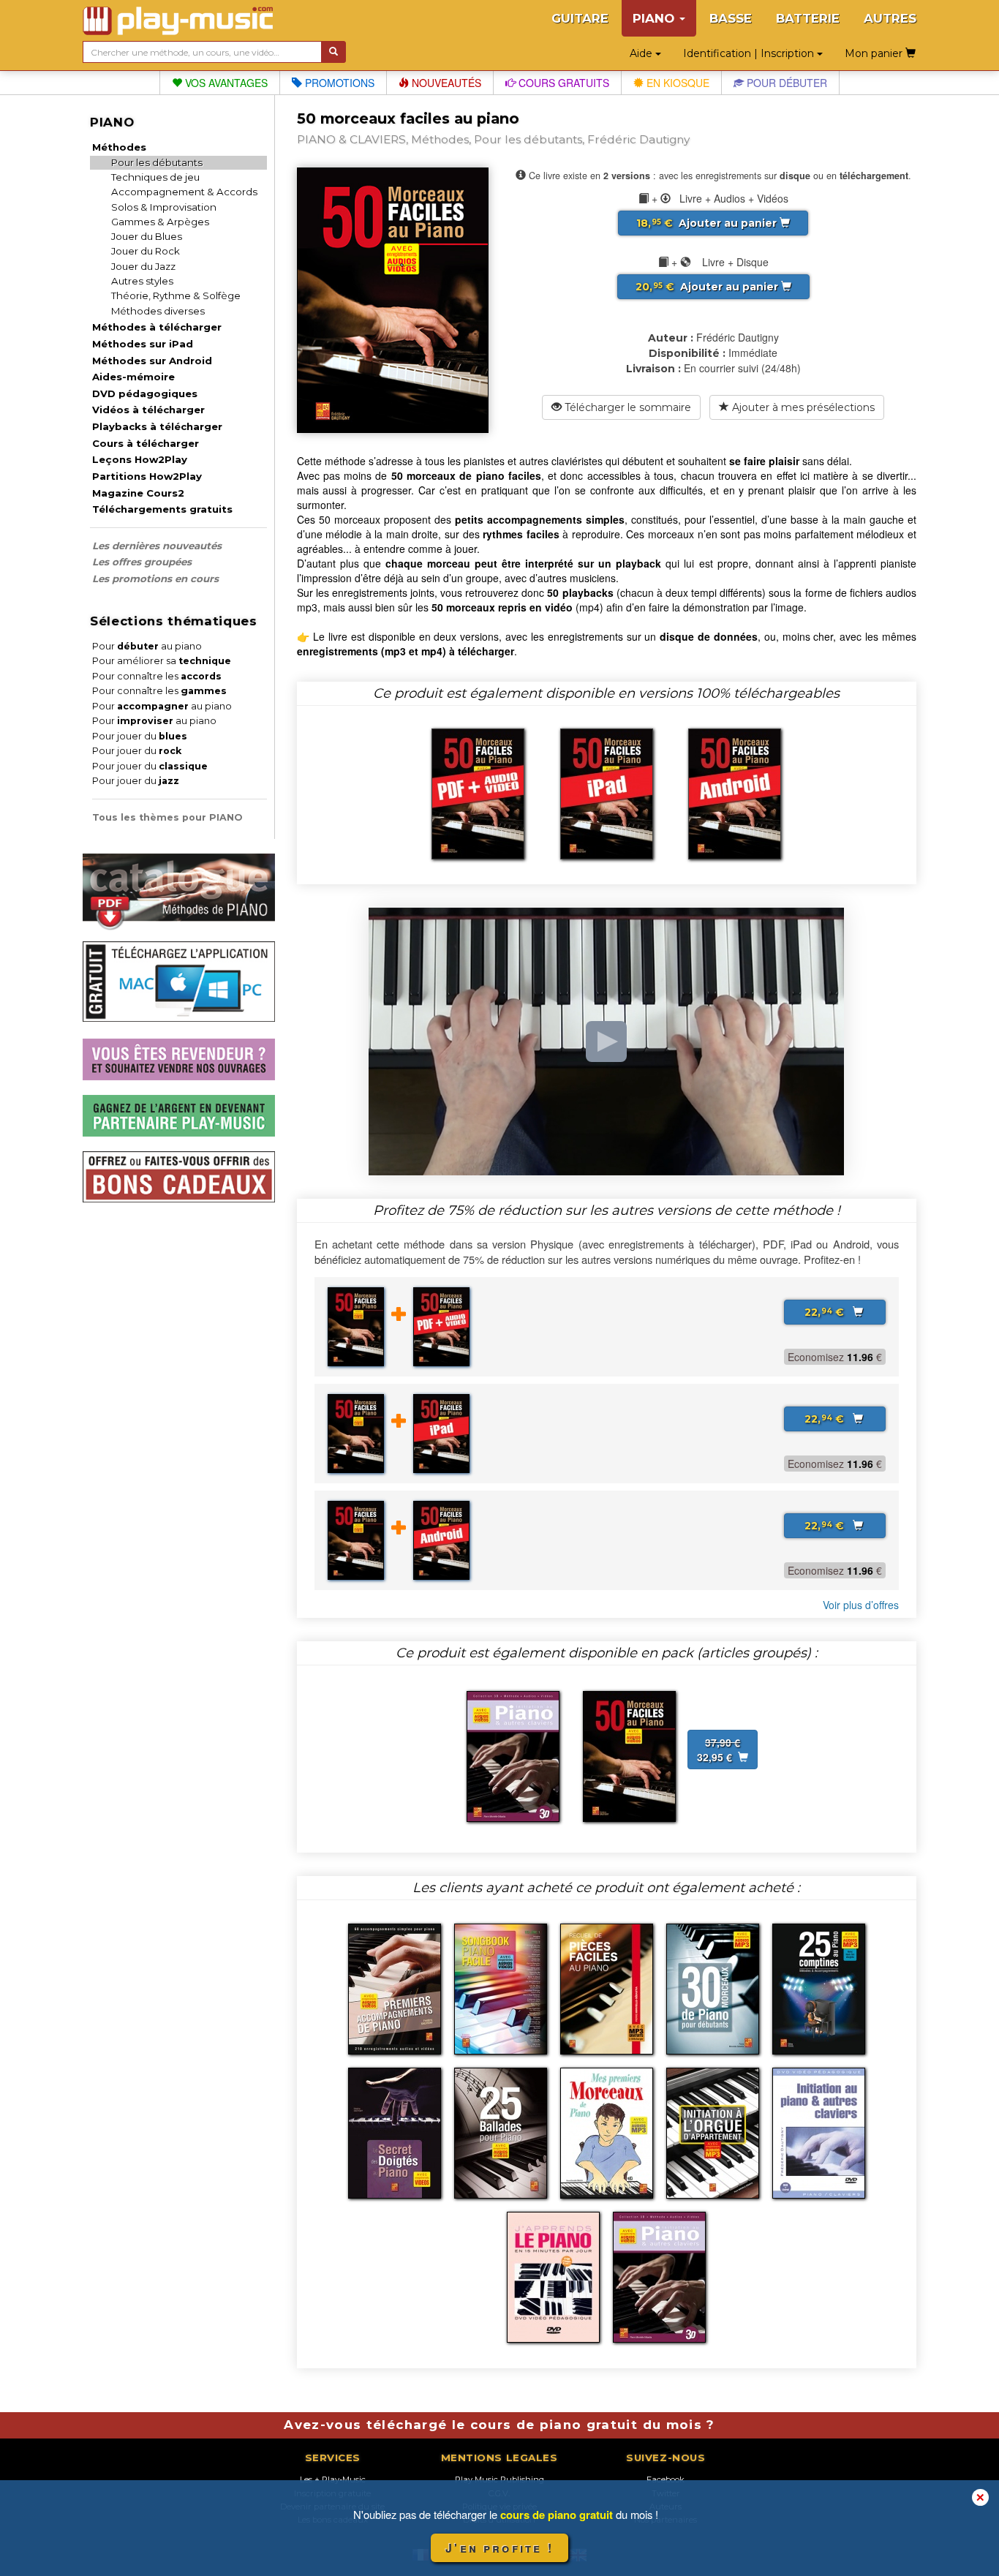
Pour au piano (147, 646)
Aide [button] (642, 53)
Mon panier (875, 53)
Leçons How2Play (140, 459)
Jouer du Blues (147, 236)
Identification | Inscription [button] (750, 53)
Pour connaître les (157, 676)
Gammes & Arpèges (160, 222)
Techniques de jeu (155, 177)
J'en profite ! (499, 2548)
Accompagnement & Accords (184, 192)
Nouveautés (445, 83)
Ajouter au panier (708, 223)
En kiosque (676, 83)
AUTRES (890, 18)
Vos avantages (225, 83)
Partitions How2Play (147, 476)
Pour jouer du (140, 736)
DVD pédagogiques (145, 393)
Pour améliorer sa (162, 661)
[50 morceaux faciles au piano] (629, 1755)
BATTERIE (808, 18)
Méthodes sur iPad (143, 344)
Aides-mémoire (133, 377)
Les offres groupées (142, 562)
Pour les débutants (157, 162)
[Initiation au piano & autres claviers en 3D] (513, 1755)
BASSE (731, 18)
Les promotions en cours (155, 579)
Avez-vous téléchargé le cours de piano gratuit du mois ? (499, 2425)
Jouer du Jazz (143, 266)
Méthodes (119, 147)
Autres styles (142, 281)
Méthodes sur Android (152, 361)
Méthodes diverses (158, 311)
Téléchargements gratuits (162, 509)
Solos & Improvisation (164, 207)
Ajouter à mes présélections (802, 407)
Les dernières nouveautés (157, 546)
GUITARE (580, 18)
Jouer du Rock (146, 251)
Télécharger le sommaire (626, 407)
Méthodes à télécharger (157, 327)
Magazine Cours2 (138, 493)
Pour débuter (785, 83)
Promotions (338, 83)
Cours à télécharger (146, 443)
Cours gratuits (562, 83)
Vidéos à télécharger (148, 410)
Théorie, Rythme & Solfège (176, 295)
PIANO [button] (655, 18)
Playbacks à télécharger (157, 426)
